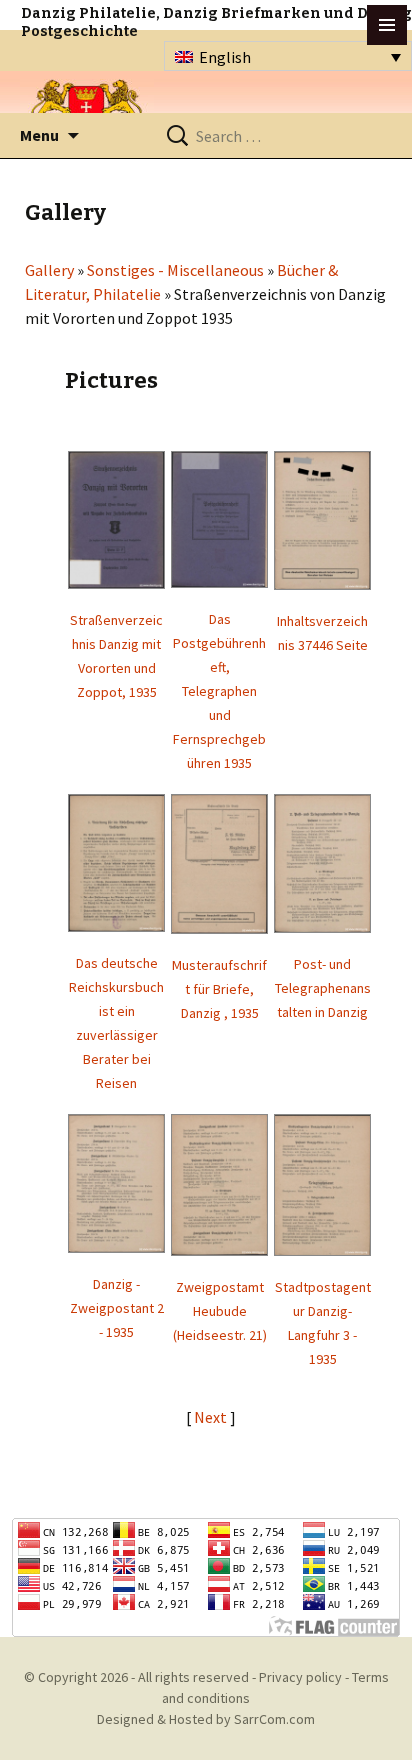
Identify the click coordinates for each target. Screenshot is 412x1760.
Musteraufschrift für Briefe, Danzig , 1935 (219, 989)
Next (212, 1417)
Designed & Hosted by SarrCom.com (206, 1719)
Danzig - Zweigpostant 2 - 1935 (117, 1308)
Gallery (49, 270)
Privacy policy (300, 1677)
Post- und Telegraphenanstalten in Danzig (323, 988)
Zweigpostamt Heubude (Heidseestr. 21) (220, 1311)
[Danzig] (87, 111)
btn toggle (387, 25)
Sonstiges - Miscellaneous (175, 270)
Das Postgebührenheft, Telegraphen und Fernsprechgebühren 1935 (219, 691)
